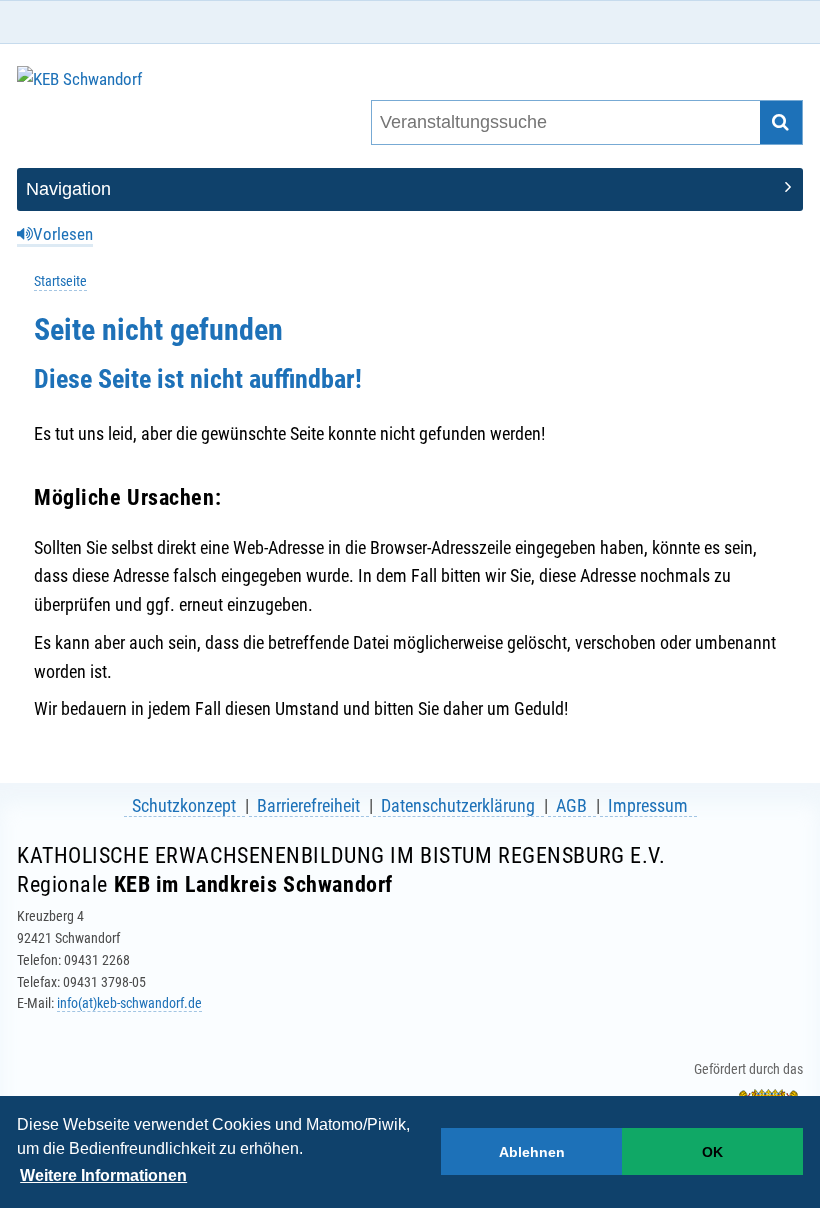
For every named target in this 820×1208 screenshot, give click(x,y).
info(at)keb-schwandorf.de (129, 1003)
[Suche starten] (781, 122)
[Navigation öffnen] (410, 189)
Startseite (60, 281)
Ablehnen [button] (532, 1152)
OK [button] (712, 1152)
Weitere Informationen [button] (103, 1175)
